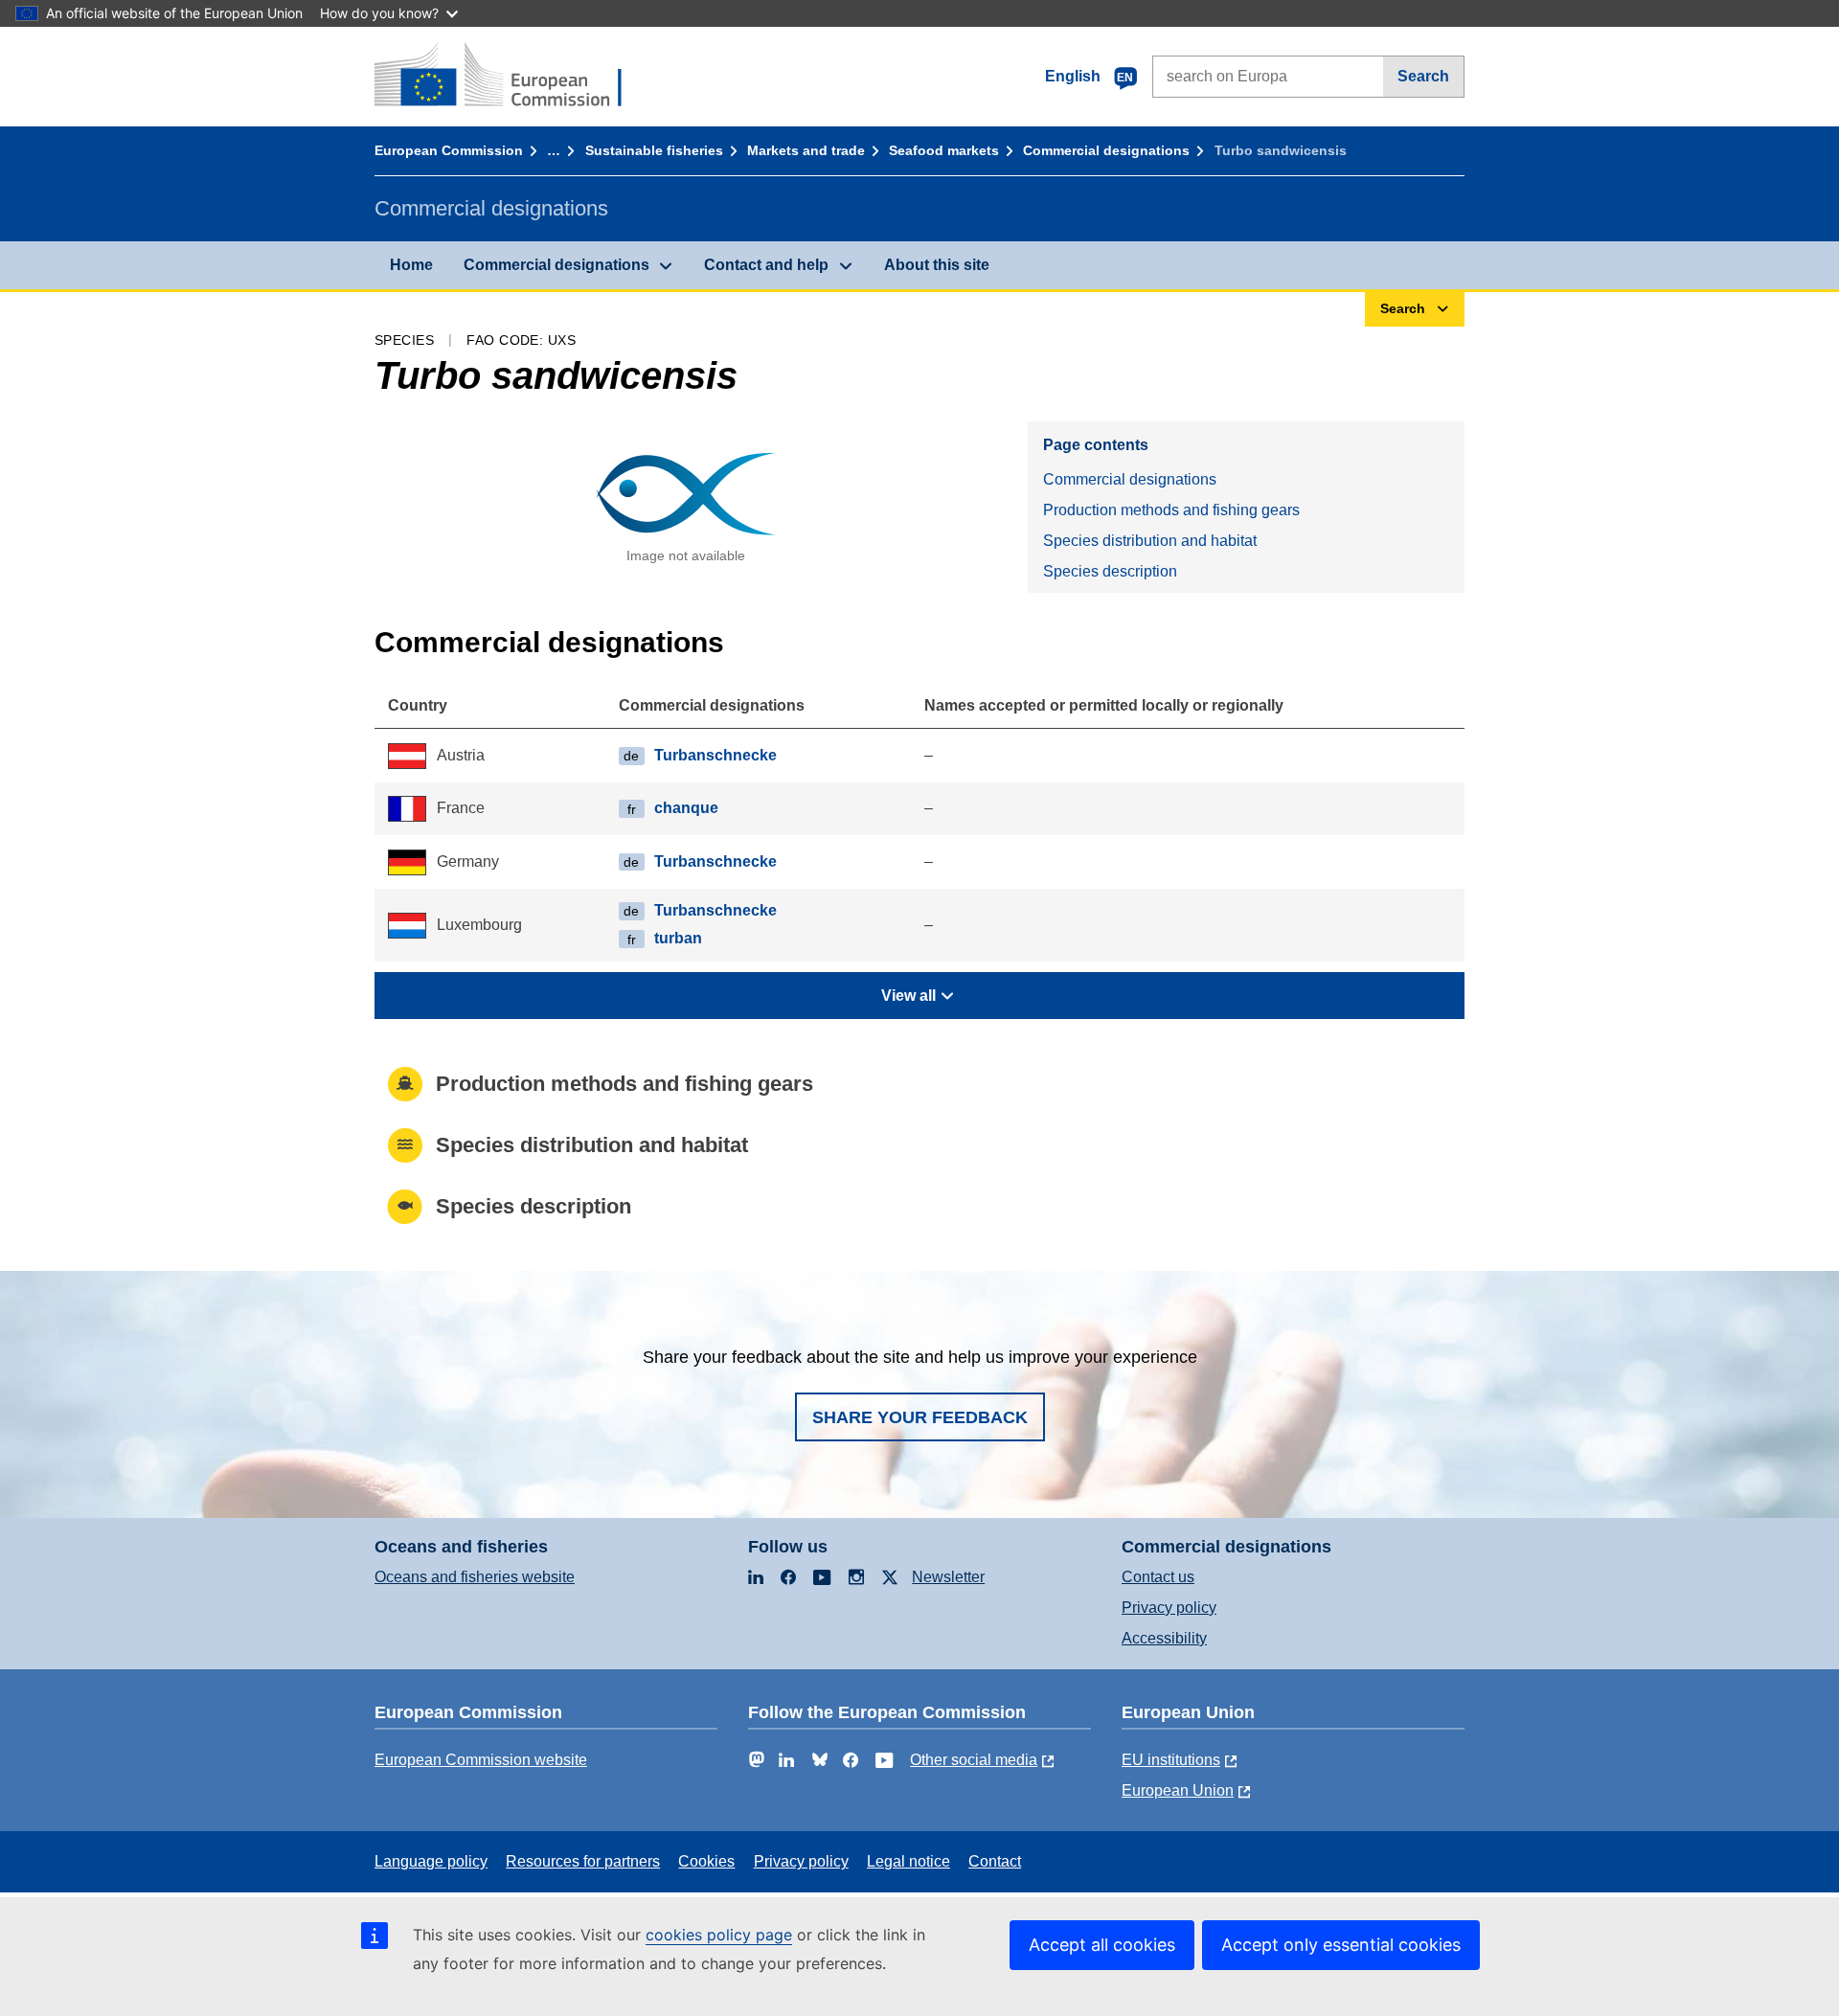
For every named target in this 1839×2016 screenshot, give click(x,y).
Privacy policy (1169, 1608)
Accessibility (1164, 1638)
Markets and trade (806, 150)
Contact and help (766, 265)
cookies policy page (719, 1935)
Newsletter (948, 1577)
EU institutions (1171, 1760)
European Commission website (481, 1760)
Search (1423, 76)
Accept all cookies (1102, 1945)
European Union (1178, 1790)
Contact (995, 1861)
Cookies (706, 1861)
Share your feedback (920, 1417)
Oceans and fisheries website (475, 1577)
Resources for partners (583, 1861)
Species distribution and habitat (1150, 541)
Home (411, 265)
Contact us (1158, 1577)
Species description (1110, 571)
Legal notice (908, 1861)
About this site (937, 265)
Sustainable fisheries (654, 150)
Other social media (974, 1760)
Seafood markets (944, 150)
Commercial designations (1106, 150)
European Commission (449, 150)
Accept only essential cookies (1341, 1945)
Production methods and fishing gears (1171, 510)
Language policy (431, 1861)
